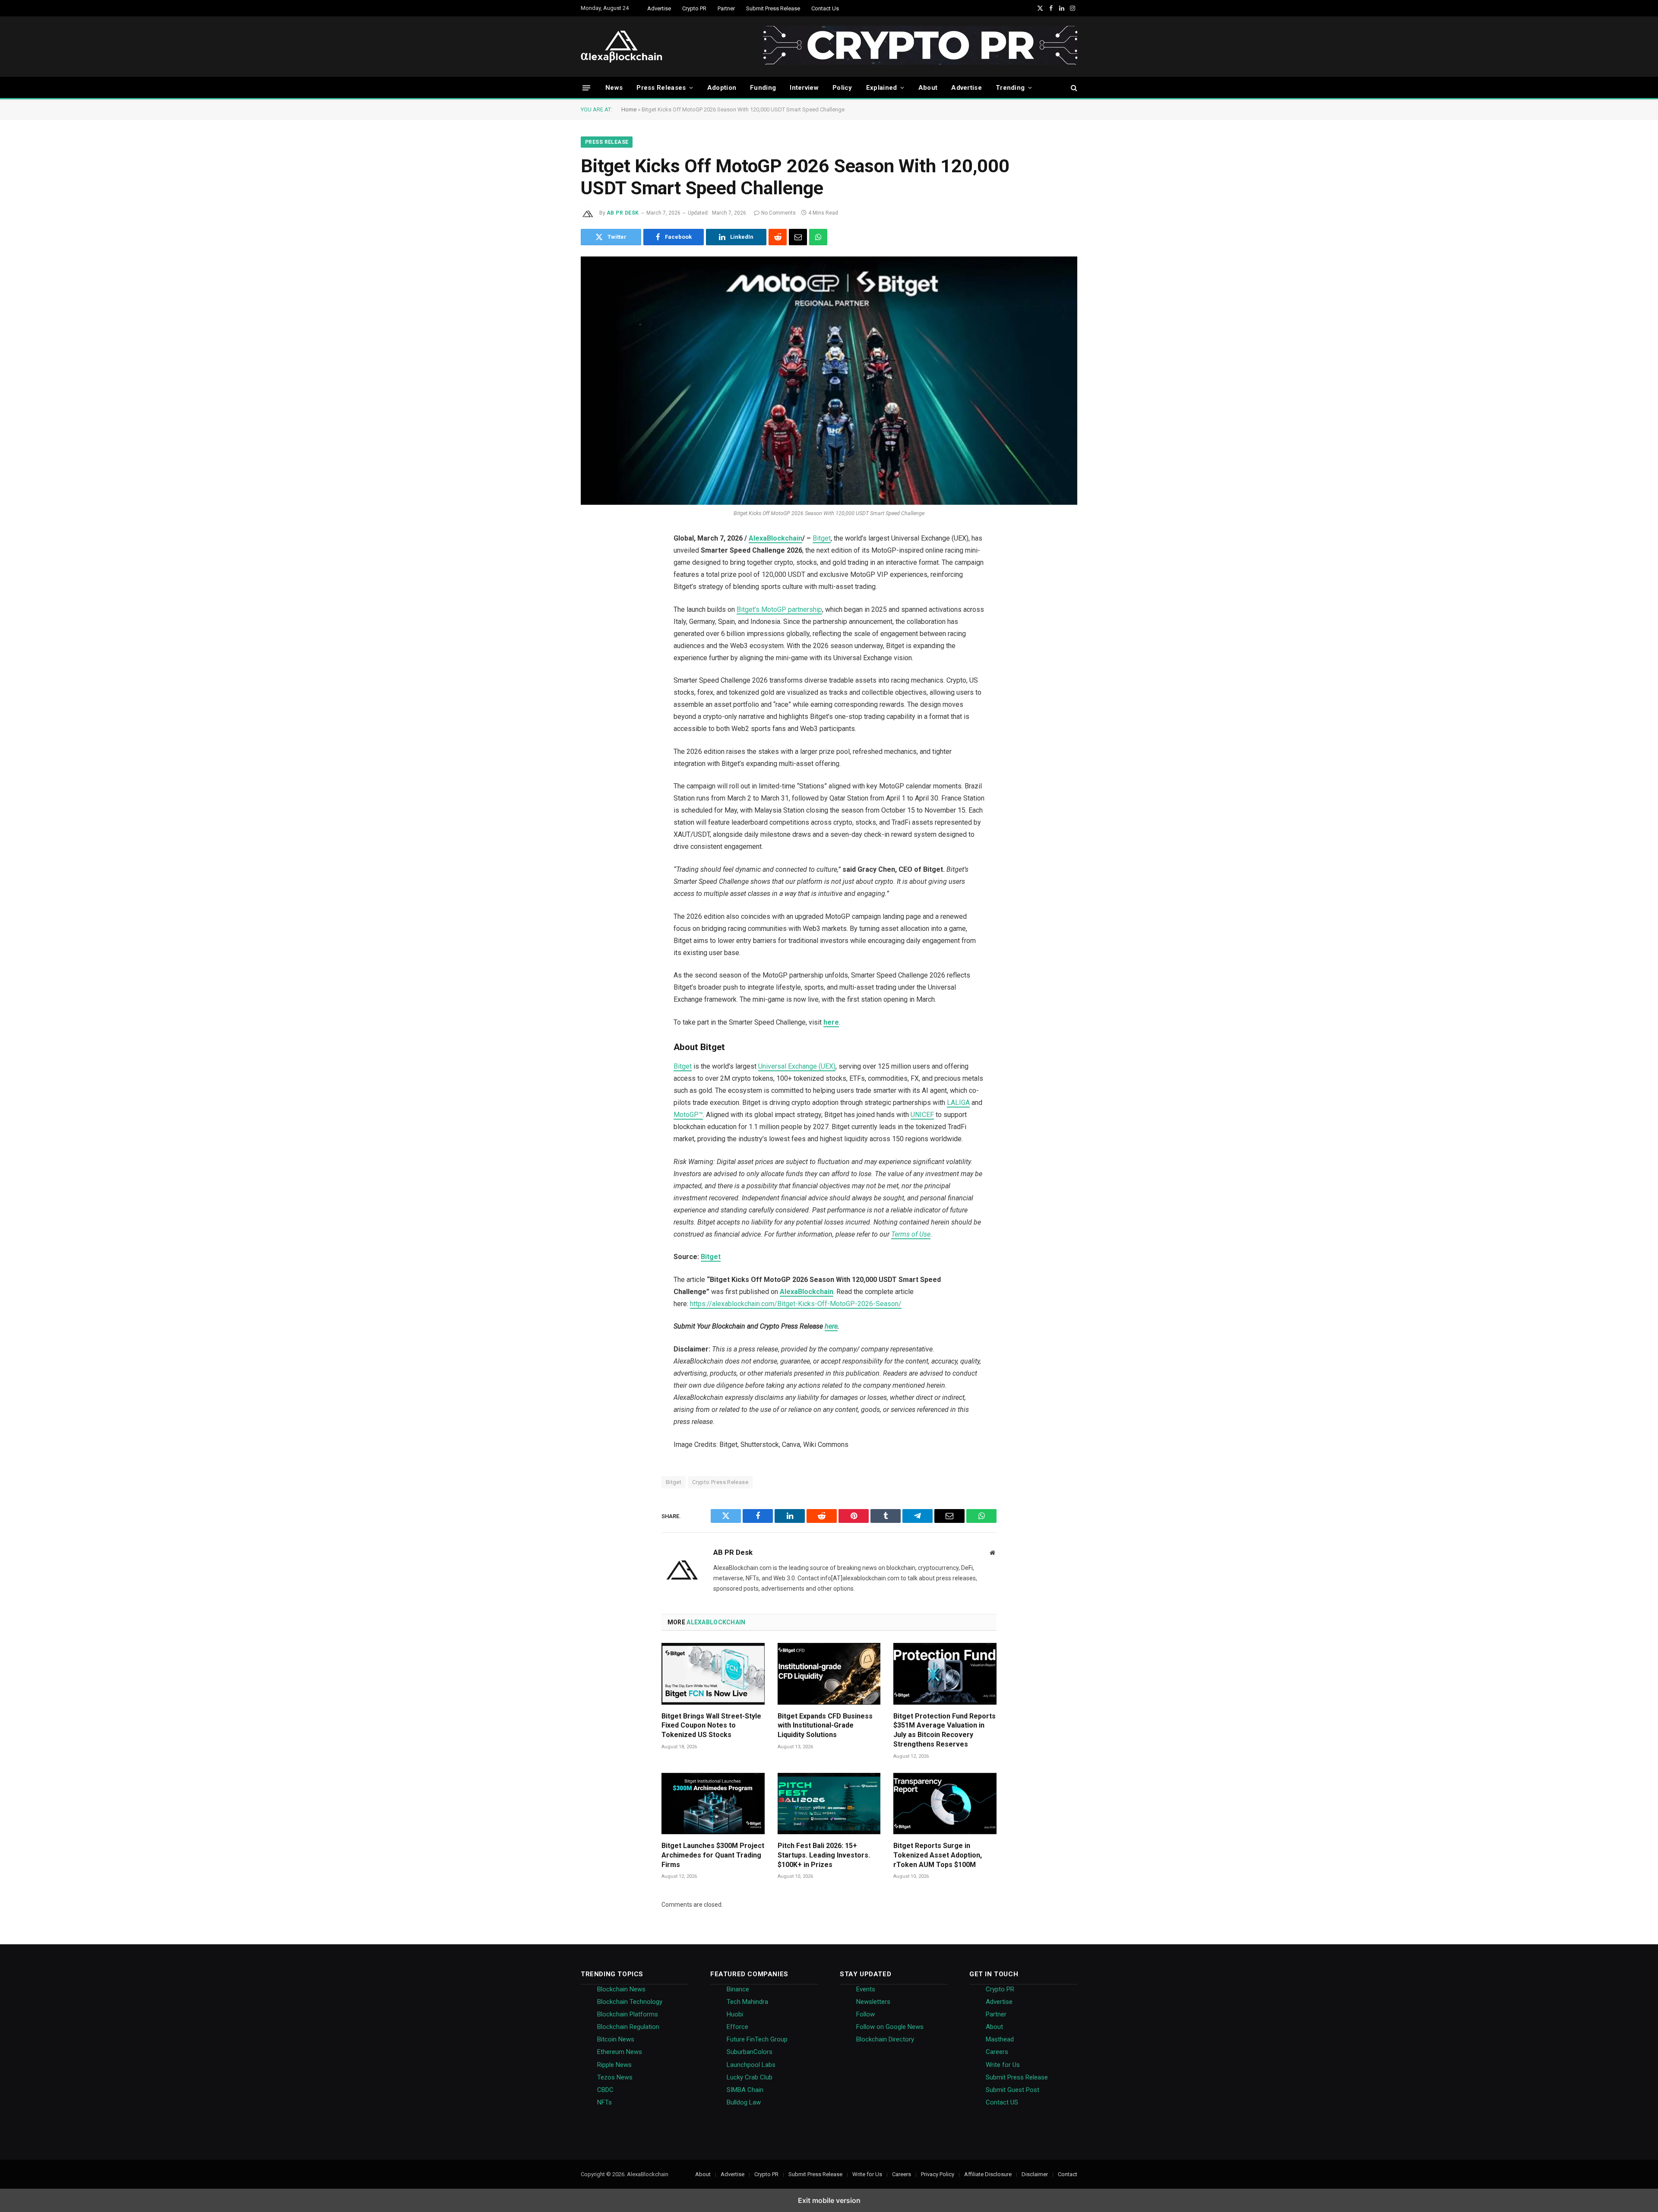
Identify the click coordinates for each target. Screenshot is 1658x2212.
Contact (1068, 2174)
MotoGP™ (688, 1115)
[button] (586, 87)
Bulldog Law (744, 2102)
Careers (997, 2052)
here (831, 1326)
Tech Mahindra (747, 2002)
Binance (738, 1989)
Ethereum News (620, 2052)
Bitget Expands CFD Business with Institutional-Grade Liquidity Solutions (825, 1726)
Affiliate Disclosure (988, 2174)
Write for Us (1003, 2065)
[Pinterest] (592, 627)
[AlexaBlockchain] (622, 47)
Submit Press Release (773, 8)
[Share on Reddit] (778, 237)
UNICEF (922, 1115)
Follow (865, 2014)
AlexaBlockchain (775, 538)
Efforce (737, 2027)
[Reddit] (592, 649)
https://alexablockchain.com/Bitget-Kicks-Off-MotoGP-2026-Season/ (796, 1304)
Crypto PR (694, 8)
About (928, 88)
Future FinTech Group (757, 2039)
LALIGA (958, 1103)
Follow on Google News (890, 2027)
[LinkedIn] (592, 605)
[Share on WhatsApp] (818, 237)
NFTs (604, 2102)
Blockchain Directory (885, 2039)
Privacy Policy (938, 2174)
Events (866, 1989)
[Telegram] (592, 671)
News (614, 88)
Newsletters (873, 2002)
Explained (882, 88)
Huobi (735, 2014)
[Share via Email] (798, 237)
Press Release (607, 142)
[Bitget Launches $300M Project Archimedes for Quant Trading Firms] (713, 1804)
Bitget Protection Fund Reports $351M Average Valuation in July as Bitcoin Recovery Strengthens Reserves (944, 1730)
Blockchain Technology (630, 2002)
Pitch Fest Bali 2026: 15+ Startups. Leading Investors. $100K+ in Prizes (824, 1855)
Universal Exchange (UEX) (797, 1066)
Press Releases (661, 88)
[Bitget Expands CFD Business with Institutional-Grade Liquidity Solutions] (829, 1674)
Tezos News (615, 2077)
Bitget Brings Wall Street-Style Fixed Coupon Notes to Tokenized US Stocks (711, 1726)
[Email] (592, 693)
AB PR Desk (623, 213)
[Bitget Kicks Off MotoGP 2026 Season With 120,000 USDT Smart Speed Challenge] (829, 381)
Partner (726, 8)
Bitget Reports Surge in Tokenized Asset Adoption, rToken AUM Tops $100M (938, 1855)
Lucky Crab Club (750, 2077)
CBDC (605, 2090)
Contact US (1002, 2102)
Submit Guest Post (1013, 2090)
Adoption (722, 88)
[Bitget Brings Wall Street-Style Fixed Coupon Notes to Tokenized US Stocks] (713, 1674)
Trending (1010, 88)
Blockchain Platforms (628, 2014)
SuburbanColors (750, 2052)
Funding (763, 88)
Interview (804, 88)
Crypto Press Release (720, 1482)
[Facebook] (592, 583)
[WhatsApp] (592, 715)
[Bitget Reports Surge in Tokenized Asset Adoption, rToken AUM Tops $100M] (945, 1804)
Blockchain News (621, 1989)
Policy (842, 88)
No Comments (778, 213)
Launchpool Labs (751, 2065)
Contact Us (825, 8)
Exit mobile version (829, 2200)
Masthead (1000, 2039)
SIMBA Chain (745, 2090)
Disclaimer (1035, 2174)
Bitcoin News (616, 2039)
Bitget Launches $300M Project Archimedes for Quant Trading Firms (713, 1855)
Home (629, 109)
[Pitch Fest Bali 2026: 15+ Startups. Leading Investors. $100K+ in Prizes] (829, 1804)
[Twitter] (592, 561)
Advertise (659, 8)
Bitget (822, 538)
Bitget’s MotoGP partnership (779, 609)
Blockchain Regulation (628, 2027)
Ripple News (614, 2065)
